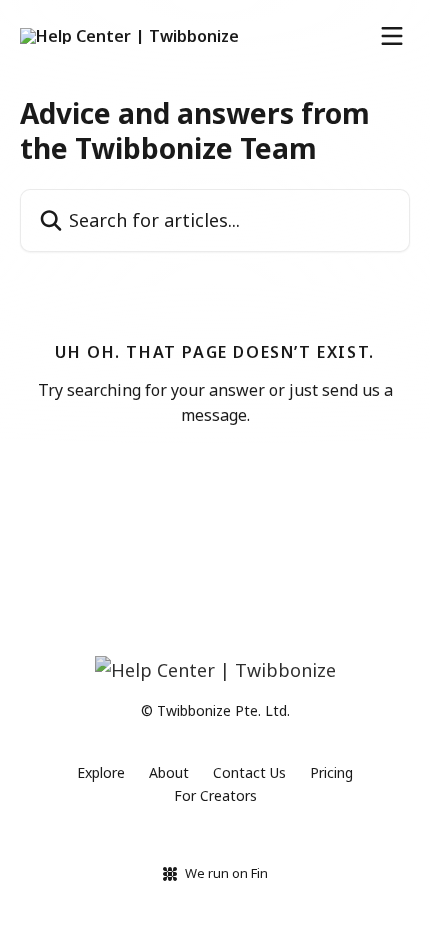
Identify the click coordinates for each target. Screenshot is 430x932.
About (169, 772)
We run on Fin (226, 873)
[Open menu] (392, 36)
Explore (101, 772)
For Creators (215, 795)
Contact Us (249, 772)
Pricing (331, 772)
